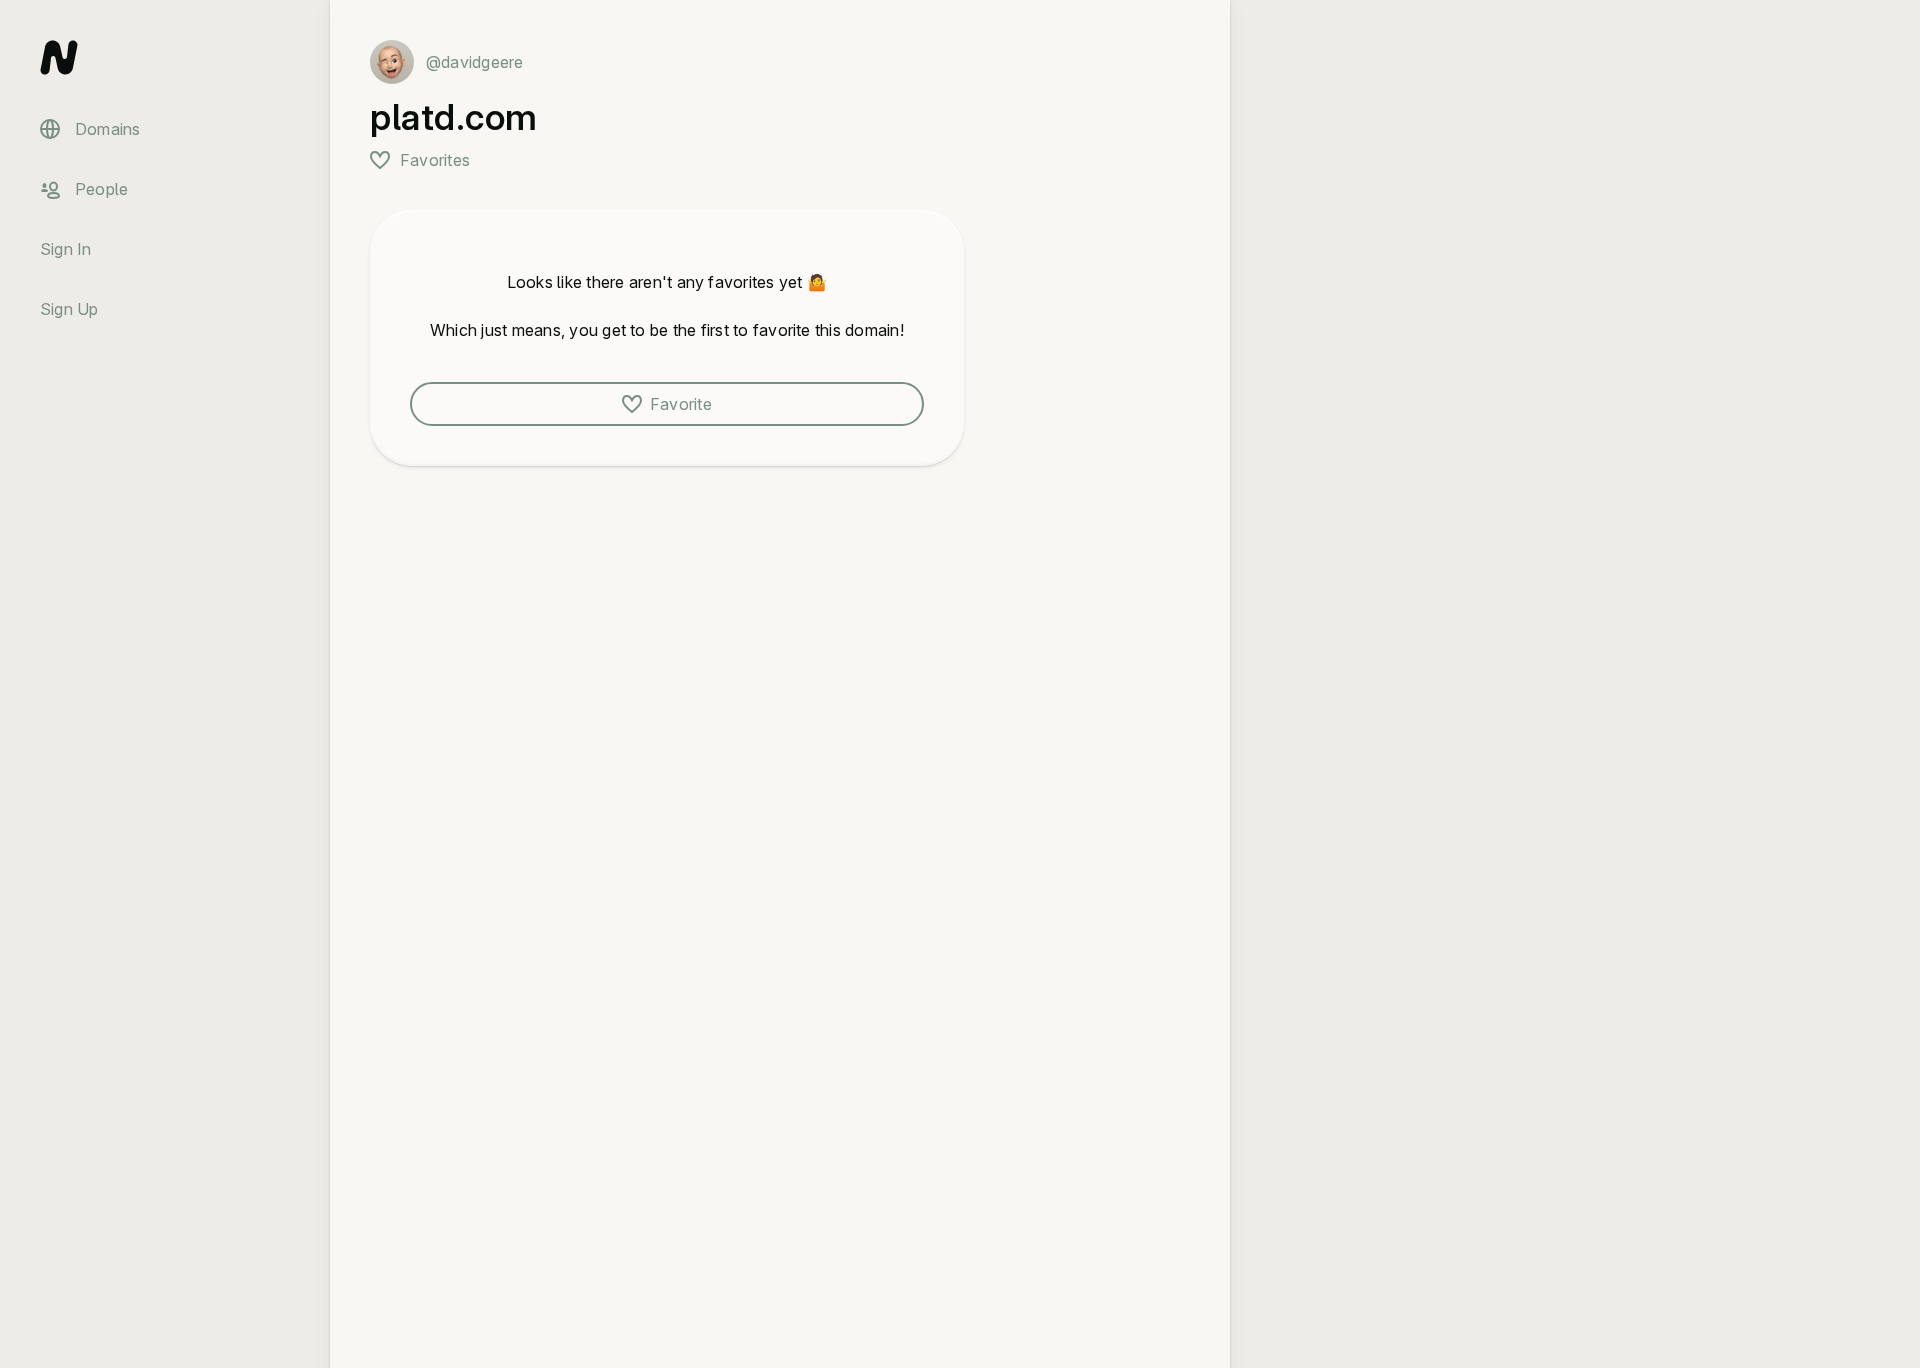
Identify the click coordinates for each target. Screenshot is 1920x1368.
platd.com (454, 117)
